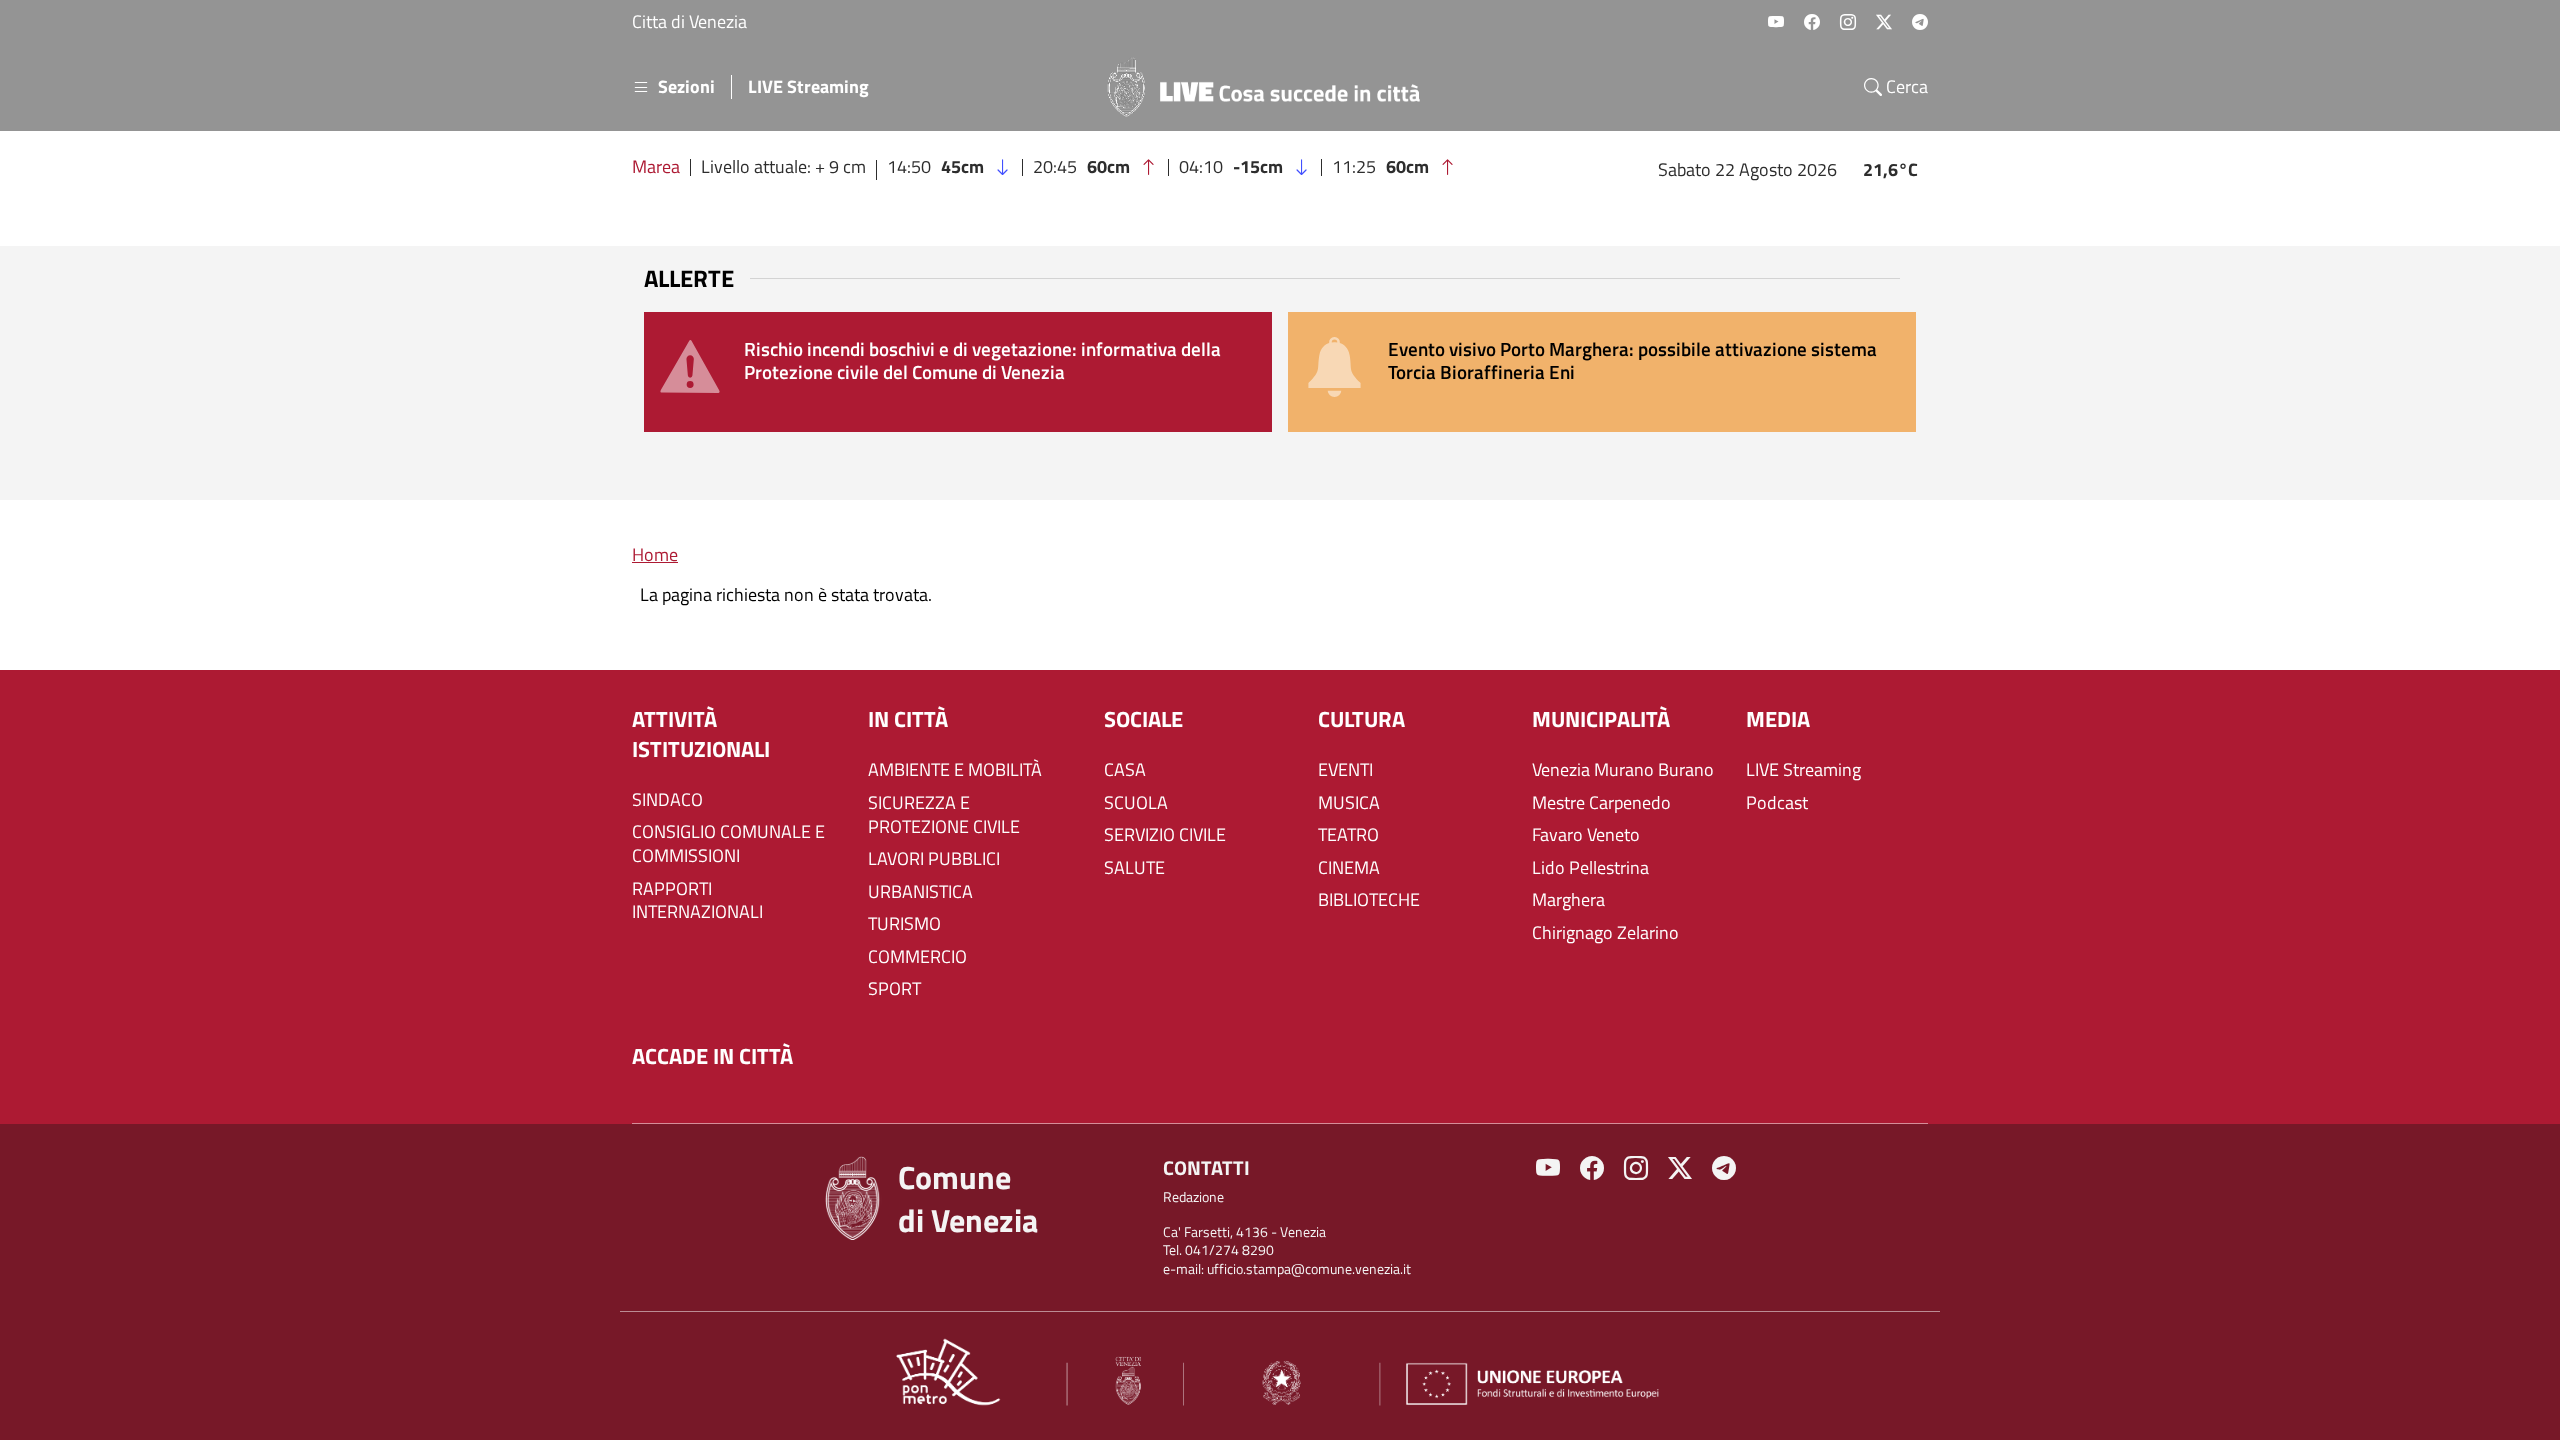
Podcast (1777, 803)
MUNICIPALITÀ (1601, 719)
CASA (1125, 770)
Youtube (1776, 22)
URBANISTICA (920, 892)
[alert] (958, 372)
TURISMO (904, 924)
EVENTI (1345, 770)
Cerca (1905, 87)
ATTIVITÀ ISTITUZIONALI (701, 734)
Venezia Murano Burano (1623, 770)
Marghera (1568, 900)
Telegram (1920, 22)
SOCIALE (1143, 719)
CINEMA (1349, 868)
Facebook (1812, 22)
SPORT (894, 989)
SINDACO (667, 800)
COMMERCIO (917, 957)
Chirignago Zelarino (1605, 933)
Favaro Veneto (1586, 835)
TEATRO (1348, 835)
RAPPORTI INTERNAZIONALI (697, 901)
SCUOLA (1136, 803)
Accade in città (712, 1056)
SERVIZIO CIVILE (1165, 835)
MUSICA (1349, 803)
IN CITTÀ (908, 719)
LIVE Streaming (808, 87)
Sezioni (686, 87)
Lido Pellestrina (1590, 868)
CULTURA (1361, 719)
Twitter (1884, 22)
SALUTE (1134, 868)
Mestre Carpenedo (1601, 803)
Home (655, 554)
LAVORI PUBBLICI (934, 859)
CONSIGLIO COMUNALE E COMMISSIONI (728, 844)
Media (1778, 719)
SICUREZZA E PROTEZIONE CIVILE (944, 815)
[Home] (1272, 87)
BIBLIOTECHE (1369, 900)
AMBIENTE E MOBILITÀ (955, 770)
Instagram (1848, 22)
